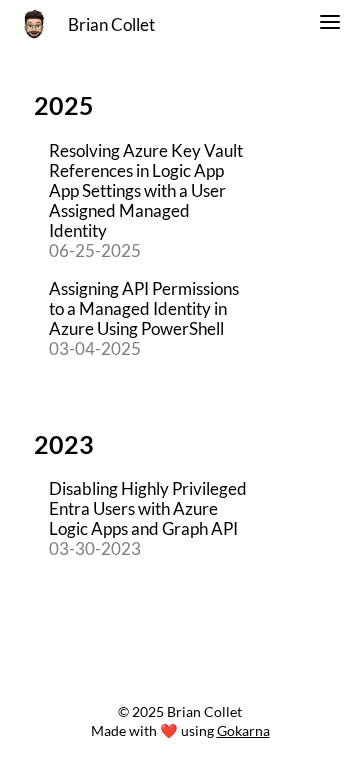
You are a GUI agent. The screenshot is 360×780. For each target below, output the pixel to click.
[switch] (330, 25)
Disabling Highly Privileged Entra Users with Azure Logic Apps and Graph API (148, 509)
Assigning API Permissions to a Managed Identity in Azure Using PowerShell (144, 309)
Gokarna (243, 730)
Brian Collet (111, 25)
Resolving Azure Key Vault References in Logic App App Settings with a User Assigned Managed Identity (146, 191)
